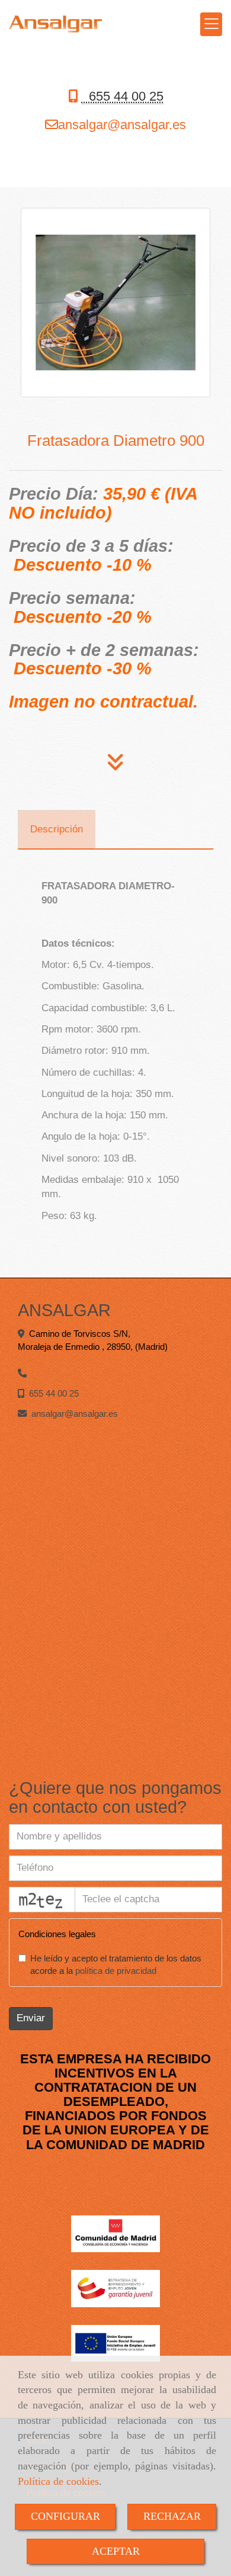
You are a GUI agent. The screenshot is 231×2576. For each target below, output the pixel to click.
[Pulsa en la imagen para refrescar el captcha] (42, 1900)
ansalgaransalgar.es (122, 125)
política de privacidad (116, 1971)
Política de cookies (58, 2481)
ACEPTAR (116, 2551)
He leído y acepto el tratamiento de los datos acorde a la (116, 1965)
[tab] (57, 829)
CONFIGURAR (65, 2516)
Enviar (31, 2018)
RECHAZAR (172, 2516)
